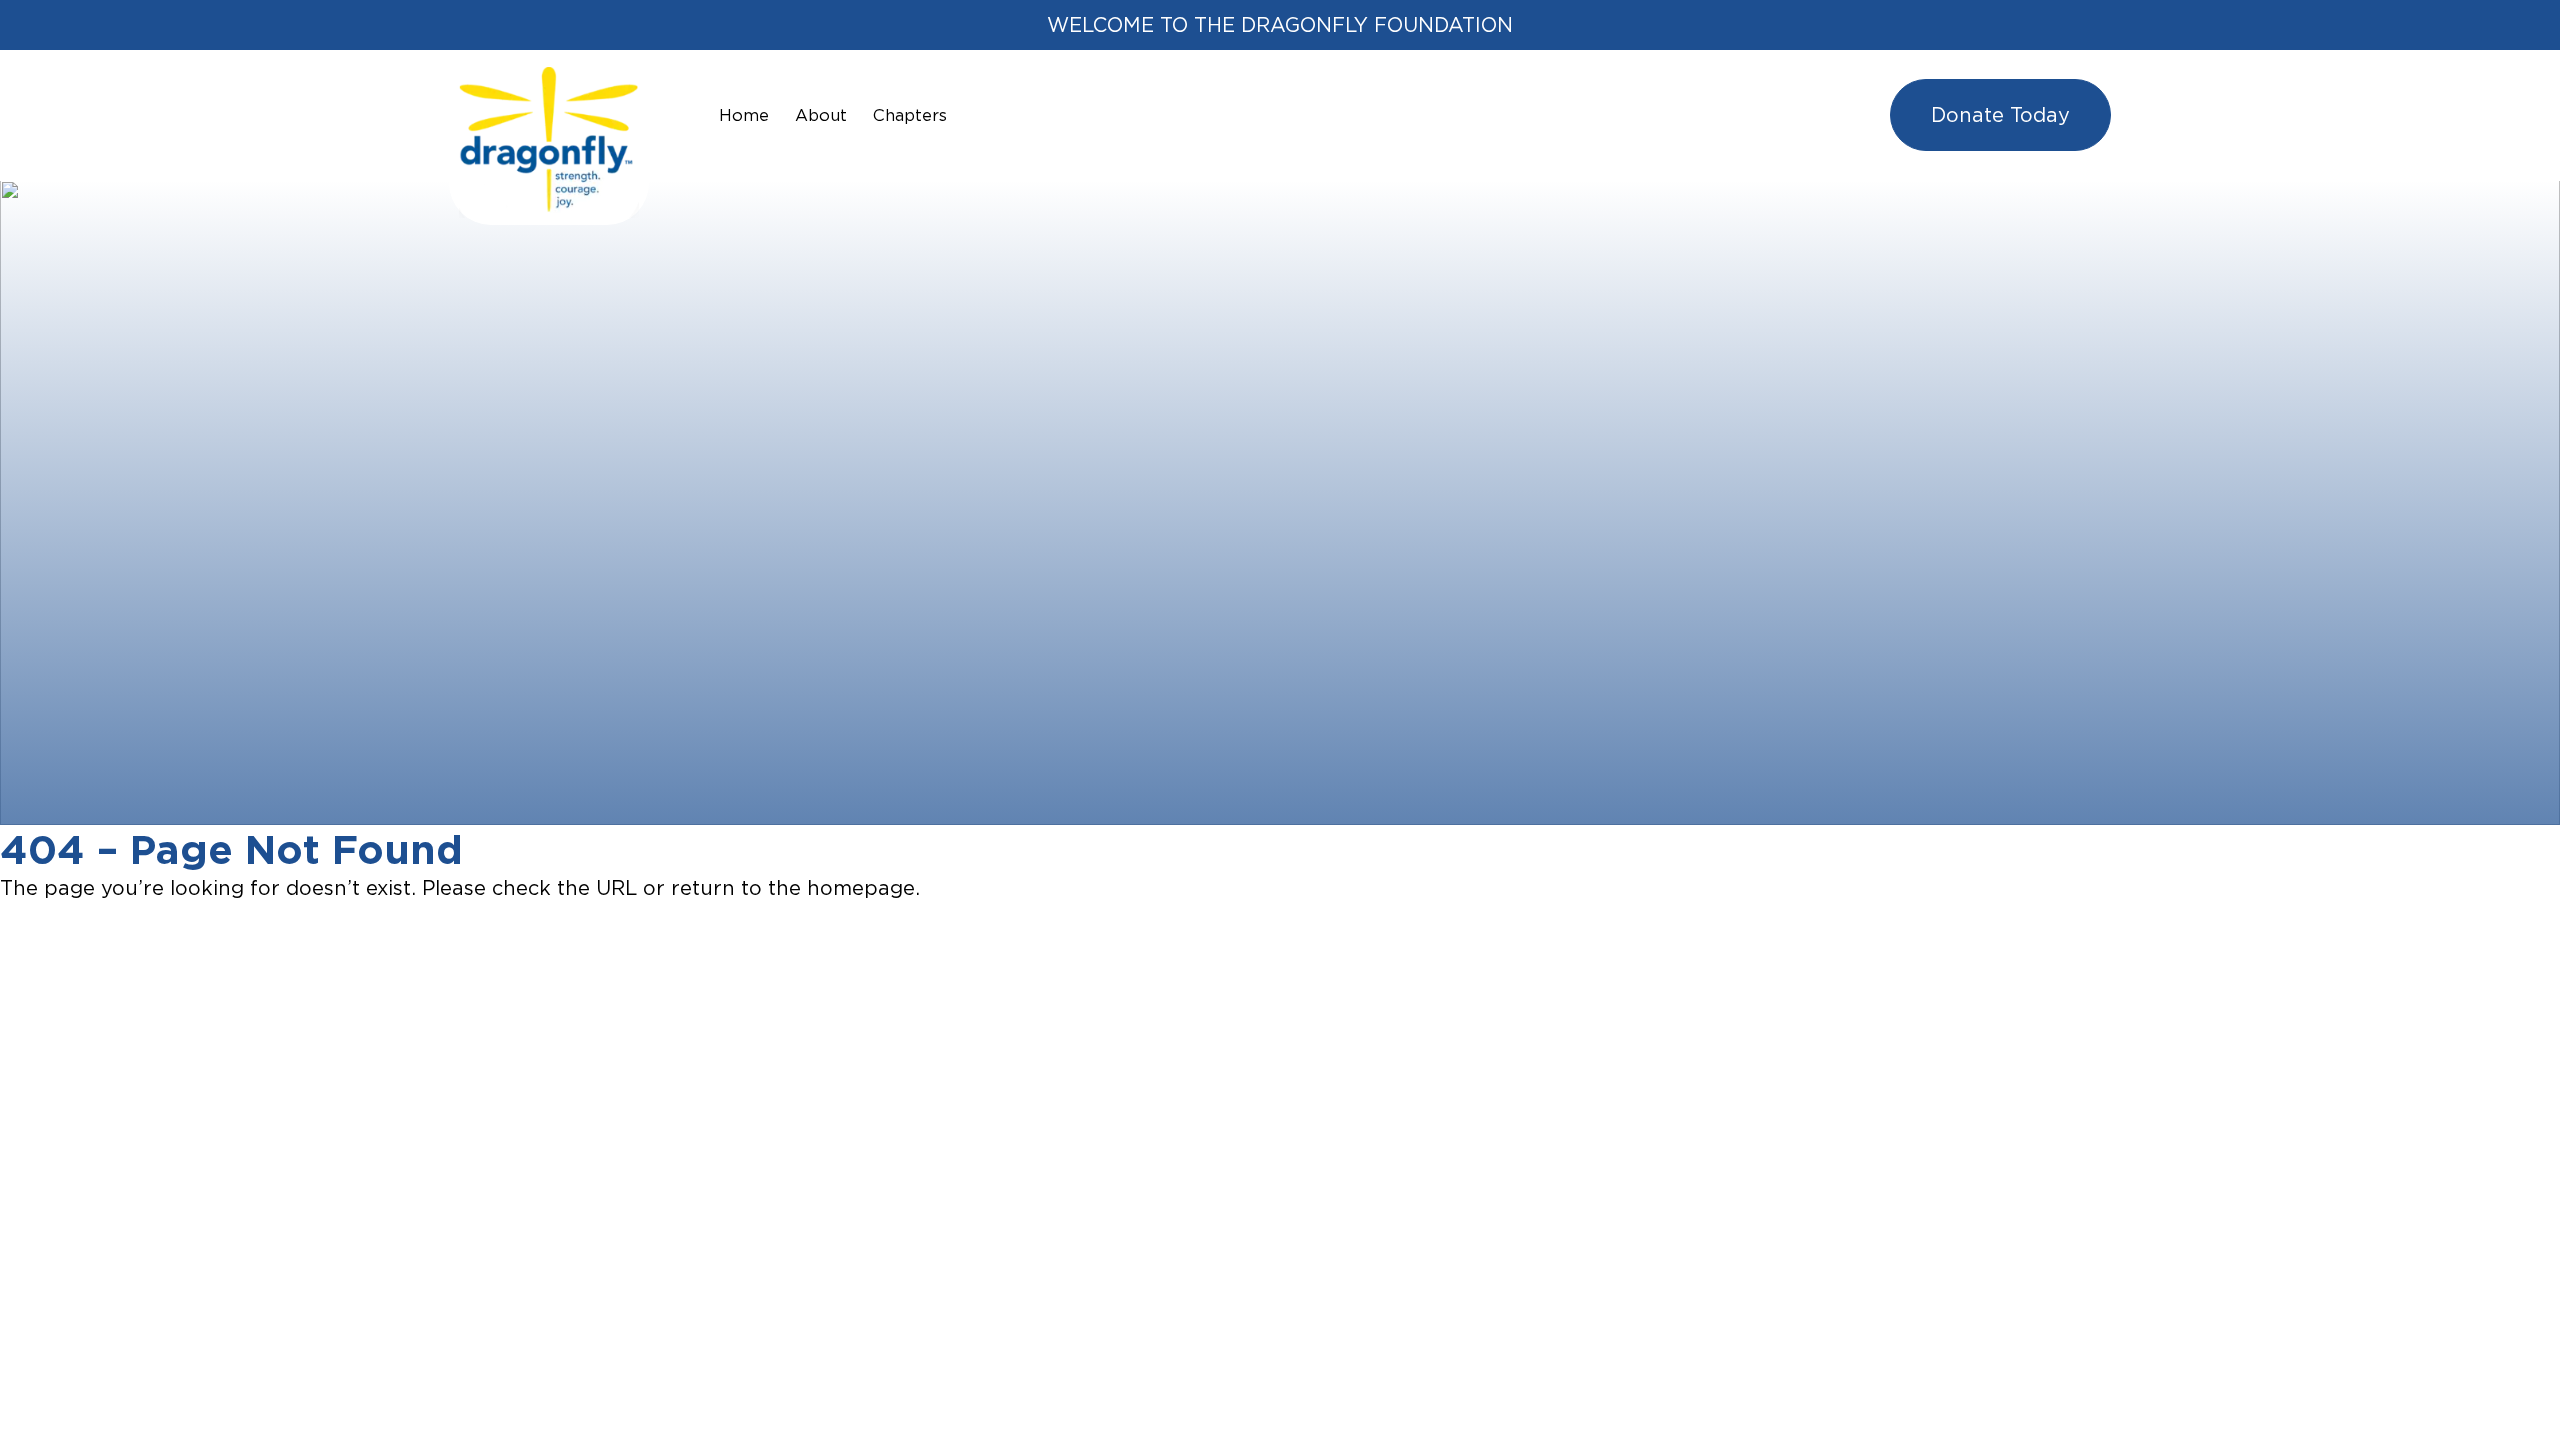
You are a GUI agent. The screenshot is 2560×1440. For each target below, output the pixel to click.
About (821, 115)
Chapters (910, 115)
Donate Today (2000, 114)
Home (744, 115)
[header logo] (549, 81)
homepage (861, 887)
